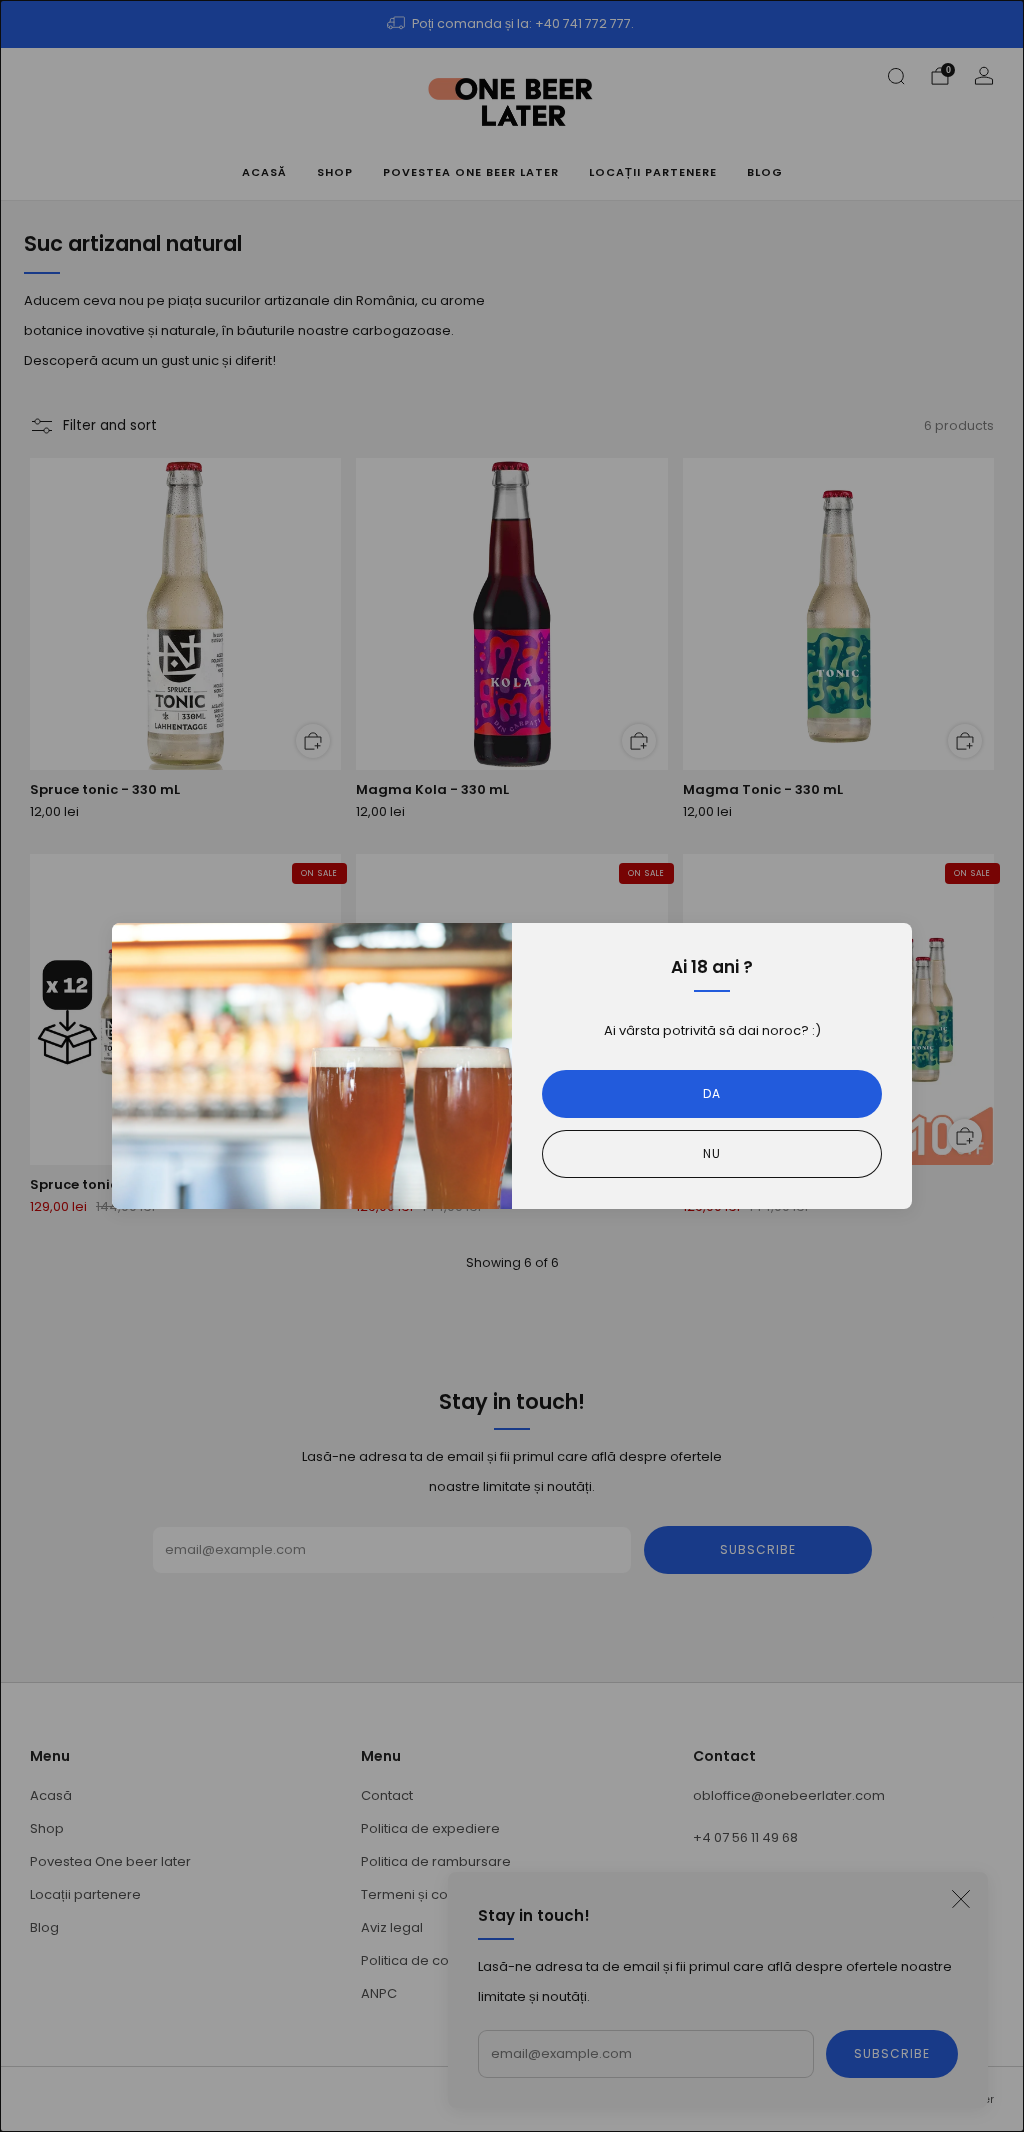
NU (712, 1153)
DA (712, 1093)
